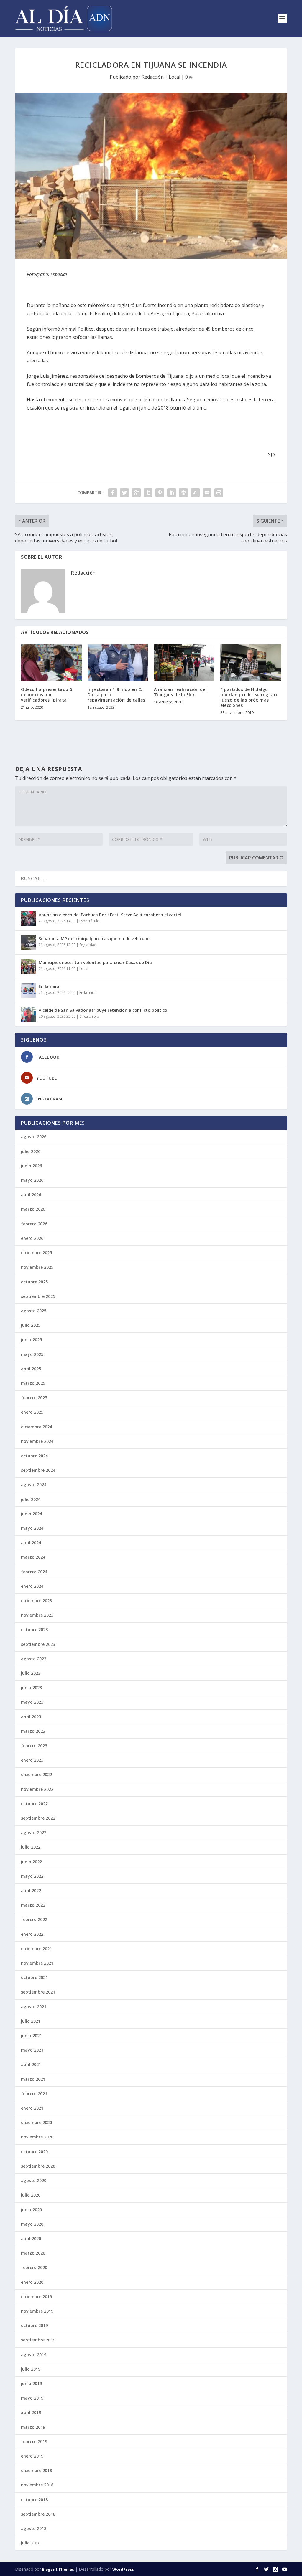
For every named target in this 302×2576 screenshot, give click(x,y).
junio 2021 (31, 2035)
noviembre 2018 (37, 2485)
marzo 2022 (33, 1905)
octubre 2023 (34, 1629)
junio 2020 (31, 2210)
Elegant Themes (58, 2569)
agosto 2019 (34, 2355)
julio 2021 (31, 2021)
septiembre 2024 (38, 1470)
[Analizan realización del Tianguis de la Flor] (184, 662)
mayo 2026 (32, 1180)
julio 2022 (31, 1847)
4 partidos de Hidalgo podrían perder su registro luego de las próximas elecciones (250, 697)
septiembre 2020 (38, 2166)
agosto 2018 (34, 2528)
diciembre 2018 (36, 2470)
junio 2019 (31, 2383)
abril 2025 (31, 1369)
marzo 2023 (33, 1731)
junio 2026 (31, 1166)
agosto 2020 (34, 2180)
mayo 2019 (32, 2398)
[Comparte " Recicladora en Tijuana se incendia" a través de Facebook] (113, 493)
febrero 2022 (34, 1919)
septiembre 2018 (38, 2514)
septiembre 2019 (38, 2340)
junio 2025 (31, 1340)
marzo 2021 (33, 2079)
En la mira (49, 986)
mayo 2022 (32, 1876)
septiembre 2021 (38, 1992)
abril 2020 (31, 2238)
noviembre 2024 (37, 1441)
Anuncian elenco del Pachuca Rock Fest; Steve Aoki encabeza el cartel (110, 915)
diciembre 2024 (36, 1427)
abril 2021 (31, 2064)
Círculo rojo (89, 1016)
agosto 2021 (34, 2007)
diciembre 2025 (36, 1253)
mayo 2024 (32, 1528)
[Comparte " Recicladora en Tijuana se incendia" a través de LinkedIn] (172, 493)
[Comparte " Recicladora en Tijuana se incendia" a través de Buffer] (183, 493)
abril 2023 (31, 1717)
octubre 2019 (34, 2325)
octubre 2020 (34, 2152)
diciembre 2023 (36, 1601)
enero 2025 (32, 1412)
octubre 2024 (34, 1456)
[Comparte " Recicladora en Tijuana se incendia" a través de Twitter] (124, 493)
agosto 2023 (34, 1659)
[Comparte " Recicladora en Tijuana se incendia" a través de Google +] (136, 493)
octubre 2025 (34, 1282)
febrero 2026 (34, 1224)
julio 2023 (31, 1673)
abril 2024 (31, 1543)
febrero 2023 (34, 1746)
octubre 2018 (34, 2500)
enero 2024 (32, 1586)
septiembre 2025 (38, 1296)
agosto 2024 (34, 1485)
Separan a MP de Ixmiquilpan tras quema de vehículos (95, 939)
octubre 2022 (34, 1804)
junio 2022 (31, 1862)
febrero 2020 (34, 2267)
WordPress (123, 2569)
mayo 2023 (32, 1702)
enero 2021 (32, 2108)
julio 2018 (31, 2543)
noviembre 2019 (37, 2311)
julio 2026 (31, 1151)
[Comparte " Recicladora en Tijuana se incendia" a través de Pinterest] (160, 493)
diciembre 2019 (36, 2297)
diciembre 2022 (36, 1774)
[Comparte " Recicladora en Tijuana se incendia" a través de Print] (219, 493)
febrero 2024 (34, 1572)
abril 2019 (31, 2412)
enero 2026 (32, 1238)
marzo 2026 (33, 1209)
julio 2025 (31, 1325)
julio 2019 (31, 2369)
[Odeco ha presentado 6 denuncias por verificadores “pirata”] (51, 662)
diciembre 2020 (36, 2122)
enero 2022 (32, 1934)
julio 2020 (31, 2195)
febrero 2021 (34, 2094)
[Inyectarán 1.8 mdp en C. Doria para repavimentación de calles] (118, 662)
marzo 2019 (33, 2427)
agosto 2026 (34, 1137)
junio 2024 (31, 1514)
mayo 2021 (32, 2050)
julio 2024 (31, 1499)
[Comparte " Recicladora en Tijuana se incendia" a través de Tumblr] (148, 493)
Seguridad (88, 945)
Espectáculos (90, 921)
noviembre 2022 (37, 1789)
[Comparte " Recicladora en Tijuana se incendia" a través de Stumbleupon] (195, 493)
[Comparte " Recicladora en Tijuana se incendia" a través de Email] (207, 493)
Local (174, 77)
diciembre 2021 (36, 1949)
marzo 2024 (33, 1557)
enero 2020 (32, 2282)
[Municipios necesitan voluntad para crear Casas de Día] (28, 966)
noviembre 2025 (37, 1267)
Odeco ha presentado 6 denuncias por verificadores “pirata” (47, 695)
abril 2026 (31, 1195)
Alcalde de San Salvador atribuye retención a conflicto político (103, 1010)
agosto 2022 (34, 1832)
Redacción (153, 77)
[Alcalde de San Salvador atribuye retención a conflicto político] (28, 1014)
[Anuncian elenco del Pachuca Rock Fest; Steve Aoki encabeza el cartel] (28, 919)
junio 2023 (31, 1688)
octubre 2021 (34, 1977)
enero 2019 (32, 2456)
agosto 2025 (34, 1311)
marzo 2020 (33, 2253)
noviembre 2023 (37, 1615)
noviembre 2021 (37, 1963)
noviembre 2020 (37, 2137)
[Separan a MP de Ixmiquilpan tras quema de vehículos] (28, 943)
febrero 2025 (34, 1398)
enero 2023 (32, 1760)
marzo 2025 (33, 1383)
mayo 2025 (32, 1354)
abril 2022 (31, 1891)
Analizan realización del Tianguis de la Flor (180, 692)
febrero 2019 (34, 2441)
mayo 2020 (32, 2224)
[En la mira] (28, 990)
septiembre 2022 (38, 1818)
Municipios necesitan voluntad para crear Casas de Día (95, 962)
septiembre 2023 (38, 1644)
